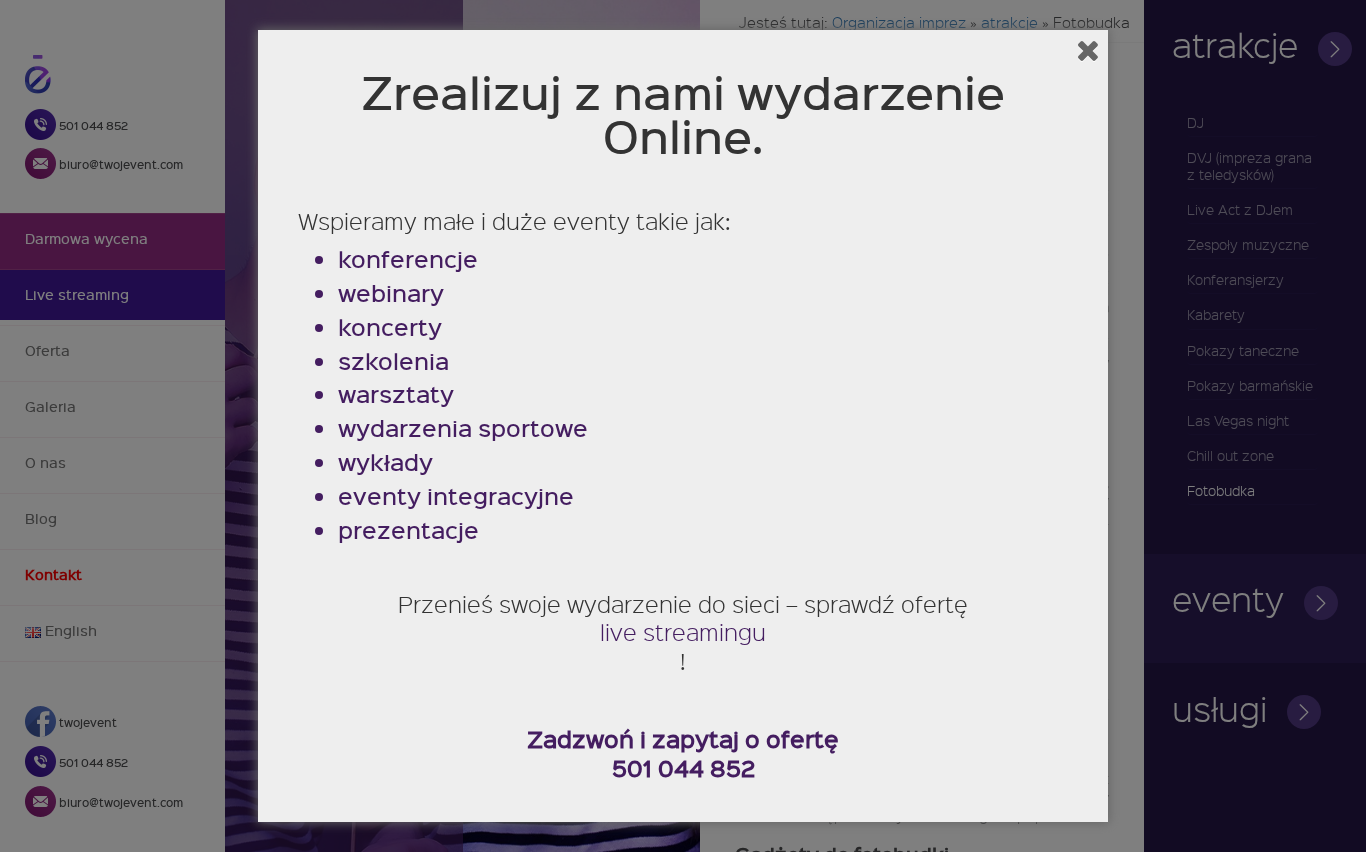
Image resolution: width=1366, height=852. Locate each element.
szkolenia (393, 361)
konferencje (408, 259)
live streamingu (683, 632)
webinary (391, 293)
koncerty (390, 327)
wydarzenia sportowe (463, 428)
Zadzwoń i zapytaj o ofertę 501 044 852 (683, 754)
